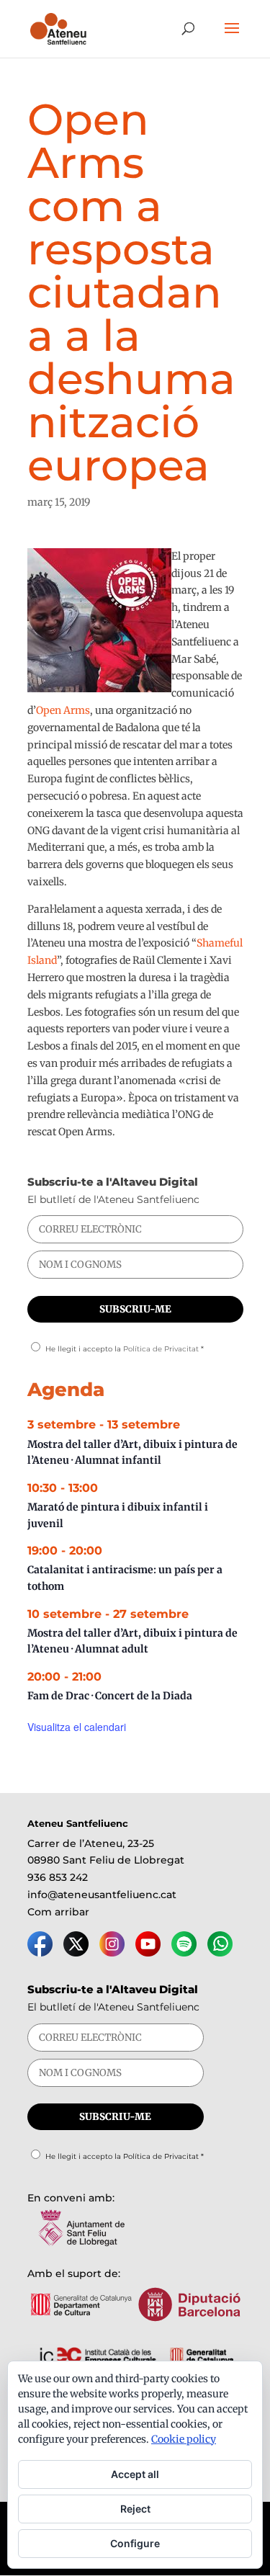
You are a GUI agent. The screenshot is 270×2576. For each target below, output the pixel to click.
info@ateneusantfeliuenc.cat (102, 1895)
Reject (135, 2509)
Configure (135, 2543)
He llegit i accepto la (125, 1349)
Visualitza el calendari (77, 1727)
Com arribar (58, 1912)
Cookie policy (184, 2439)
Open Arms (63, 710)
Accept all (135, 2474)
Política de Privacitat (161, 1349)
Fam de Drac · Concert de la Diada (110, 1696)
